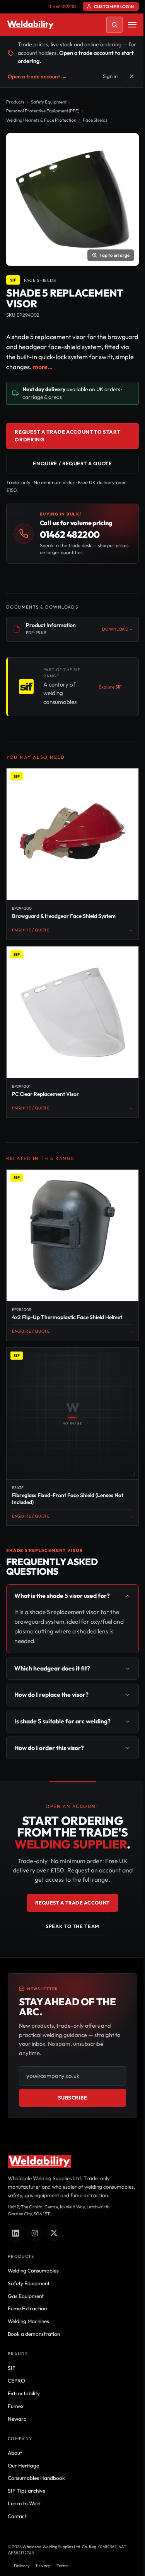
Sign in (110, 76)
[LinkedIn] (15, 2213)
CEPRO (16, 2360)
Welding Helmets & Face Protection (41, 120)
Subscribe (70, 2069)
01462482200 (62, 7)
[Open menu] (132, 25)
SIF (12, 2347)
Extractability (24, 2373)
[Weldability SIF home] (30, 25)
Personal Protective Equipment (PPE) (43, 111)
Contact (17, 2496)
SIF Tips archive (26, 2470)
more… (43, 367)
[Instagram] (35, 2213)
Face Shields (95, 120)
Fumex (16, 2386)
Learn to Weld (24, 2483)
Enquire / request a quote (72, 463)
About (15, 2432)
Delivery (22, 2545)
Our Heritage (23, 2445)
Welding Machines (28, 2301)
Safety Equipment (49, 102)
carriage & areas (42, 397)
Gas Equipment (26, 2275)
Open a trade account (38, 76)
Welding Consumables (33, 2250)
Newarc (17, 2398)
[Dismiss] (131, 76)
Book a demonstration (34, 2313)
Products (15, 102)
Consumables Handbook (36, 2457)
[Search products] (114, 25)
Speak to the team (70, 1897)
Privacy (43, 2545)
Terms (62, 2545)
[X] (54, 2213)
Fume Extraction (27, 2288)
